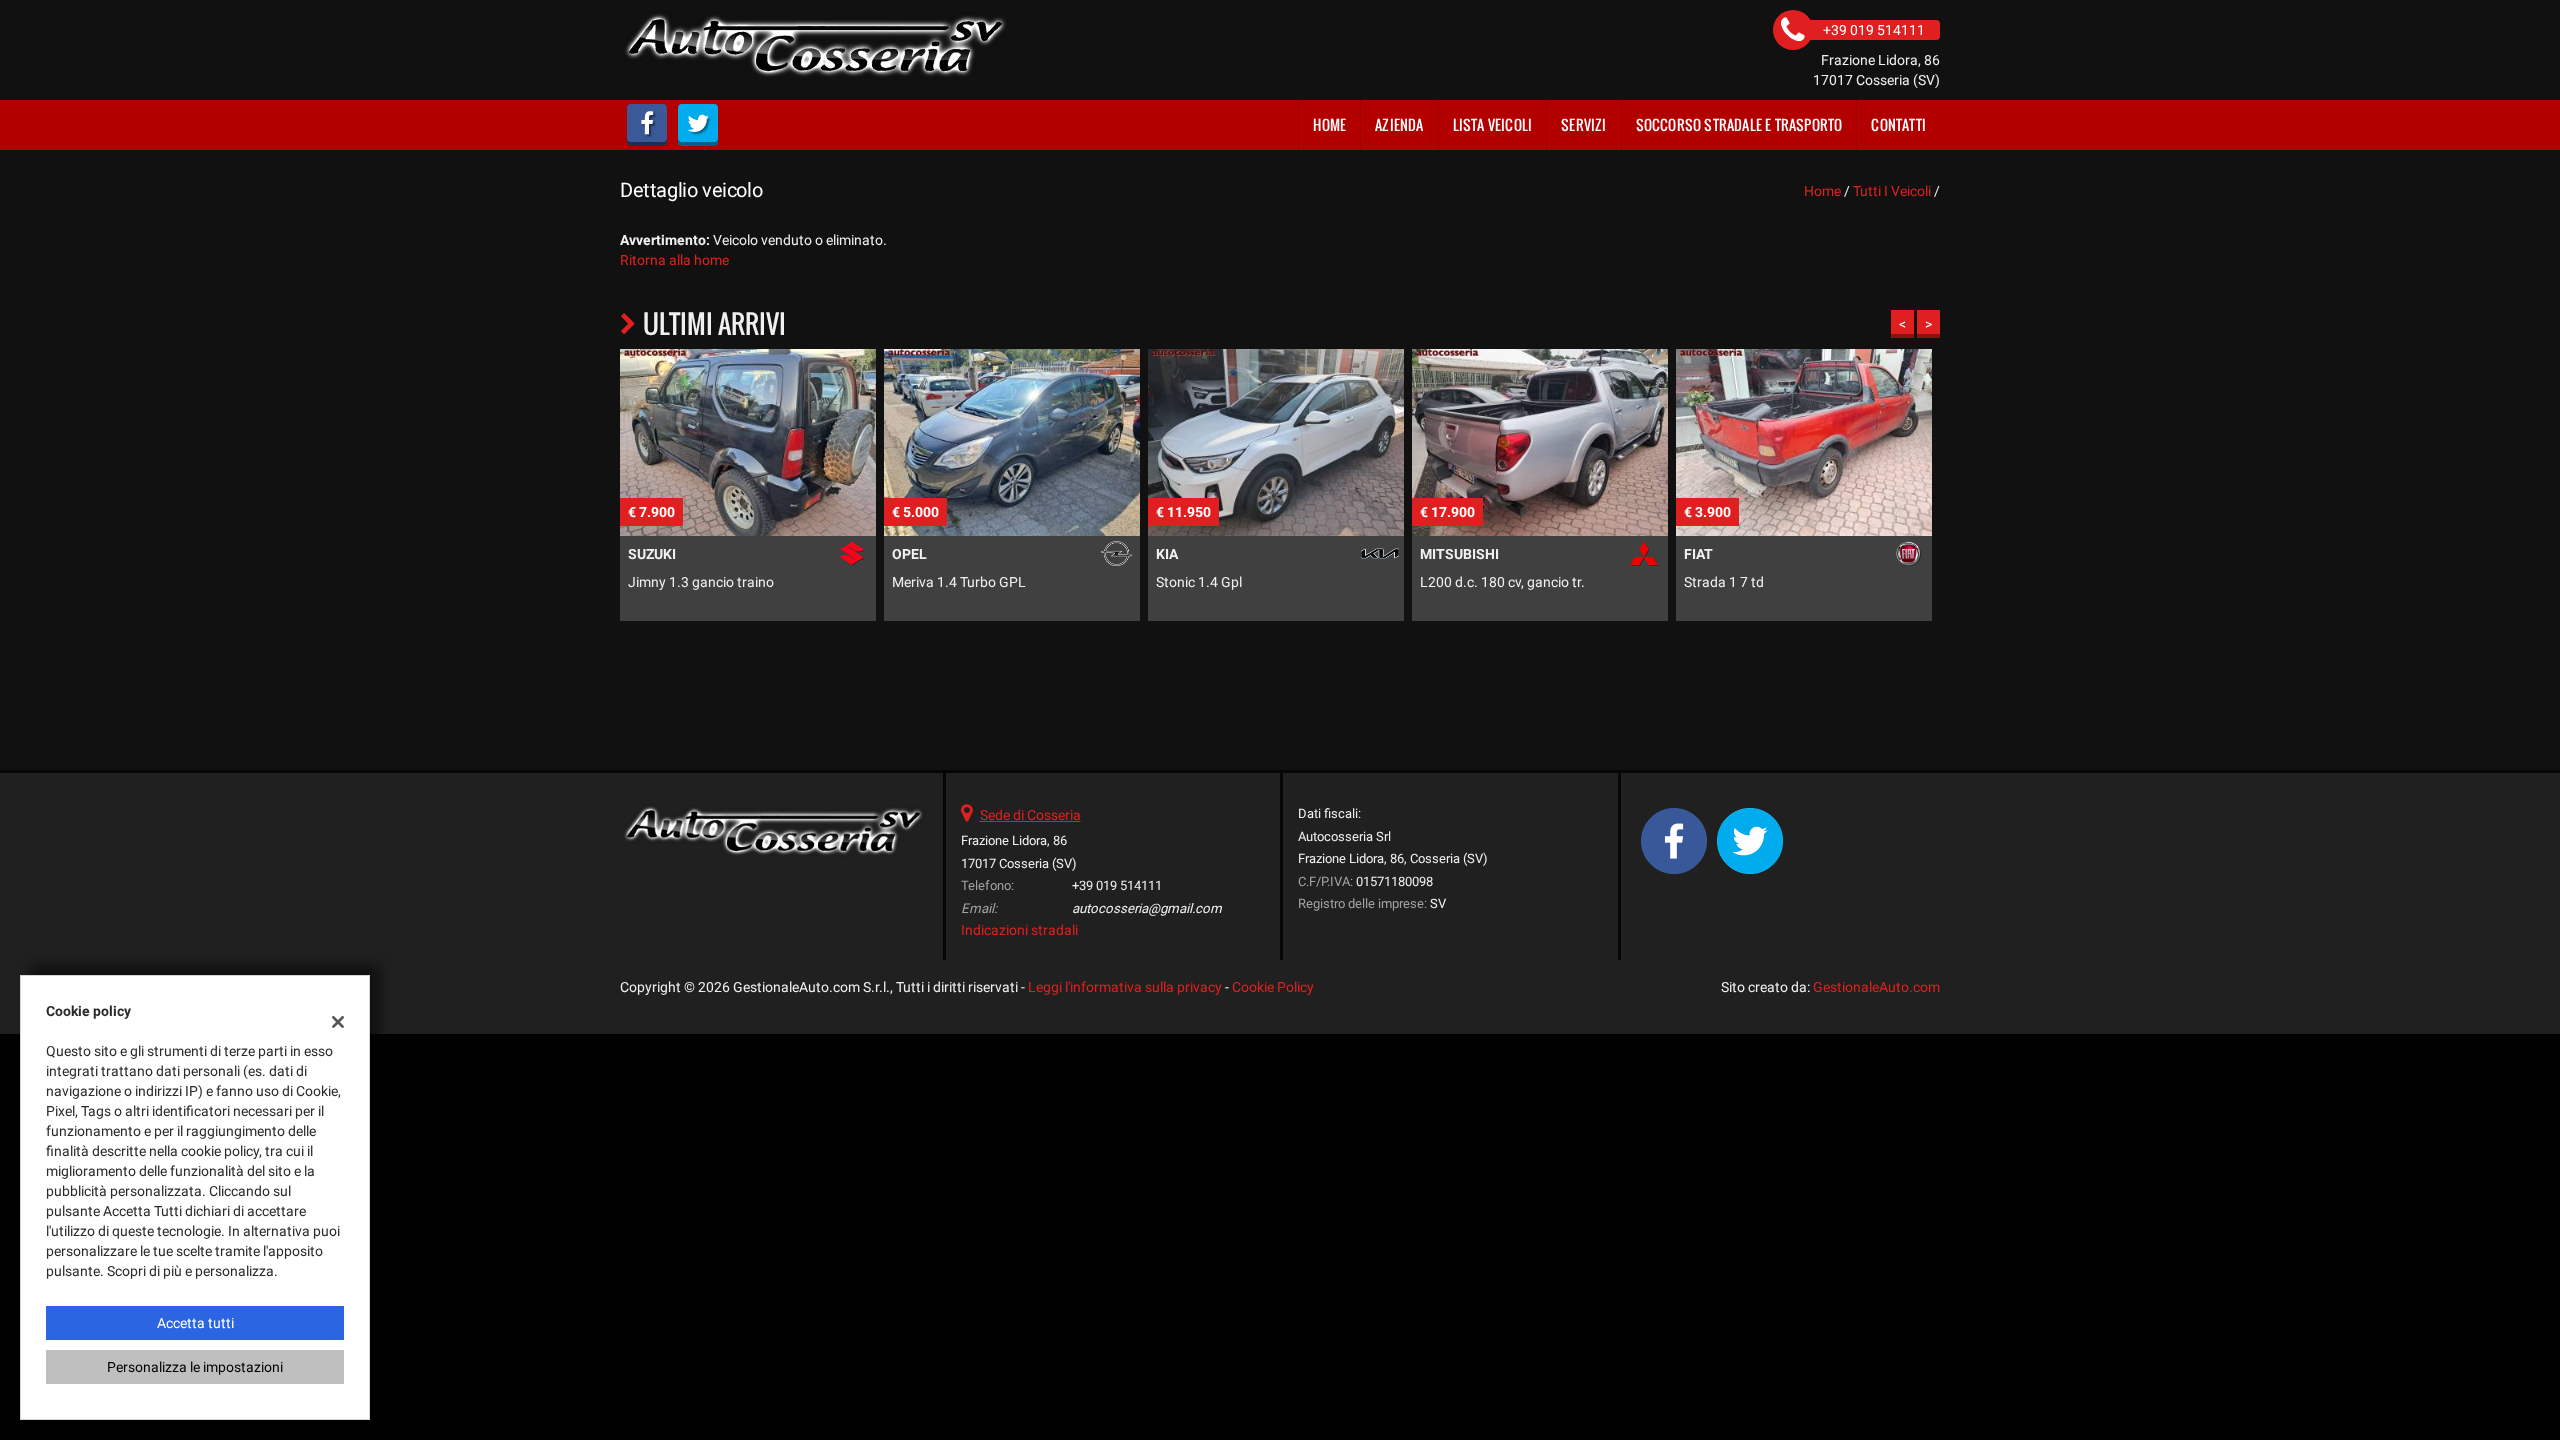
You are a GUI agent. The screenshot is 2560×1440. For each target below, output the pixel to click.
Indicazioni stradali (1019, 930)
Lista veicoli (1493, 124)
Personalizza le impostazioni (195, 1367)
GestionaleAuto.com (1876, 987)
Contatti (1898, 124)
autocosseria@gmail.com (1147, 908)
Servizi (1583, 124)
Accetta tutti (195, 1323)
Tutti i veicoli (1892, 191)
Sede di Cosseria (1030, 815)
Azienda (1399, 124)
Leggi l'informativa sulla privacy (1125, 987)
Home (1329, 124)
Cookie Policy (1273, 987)
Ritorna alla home (674, 260)
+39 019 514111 (1117, 885)
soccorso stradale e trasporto (1739, 124)
